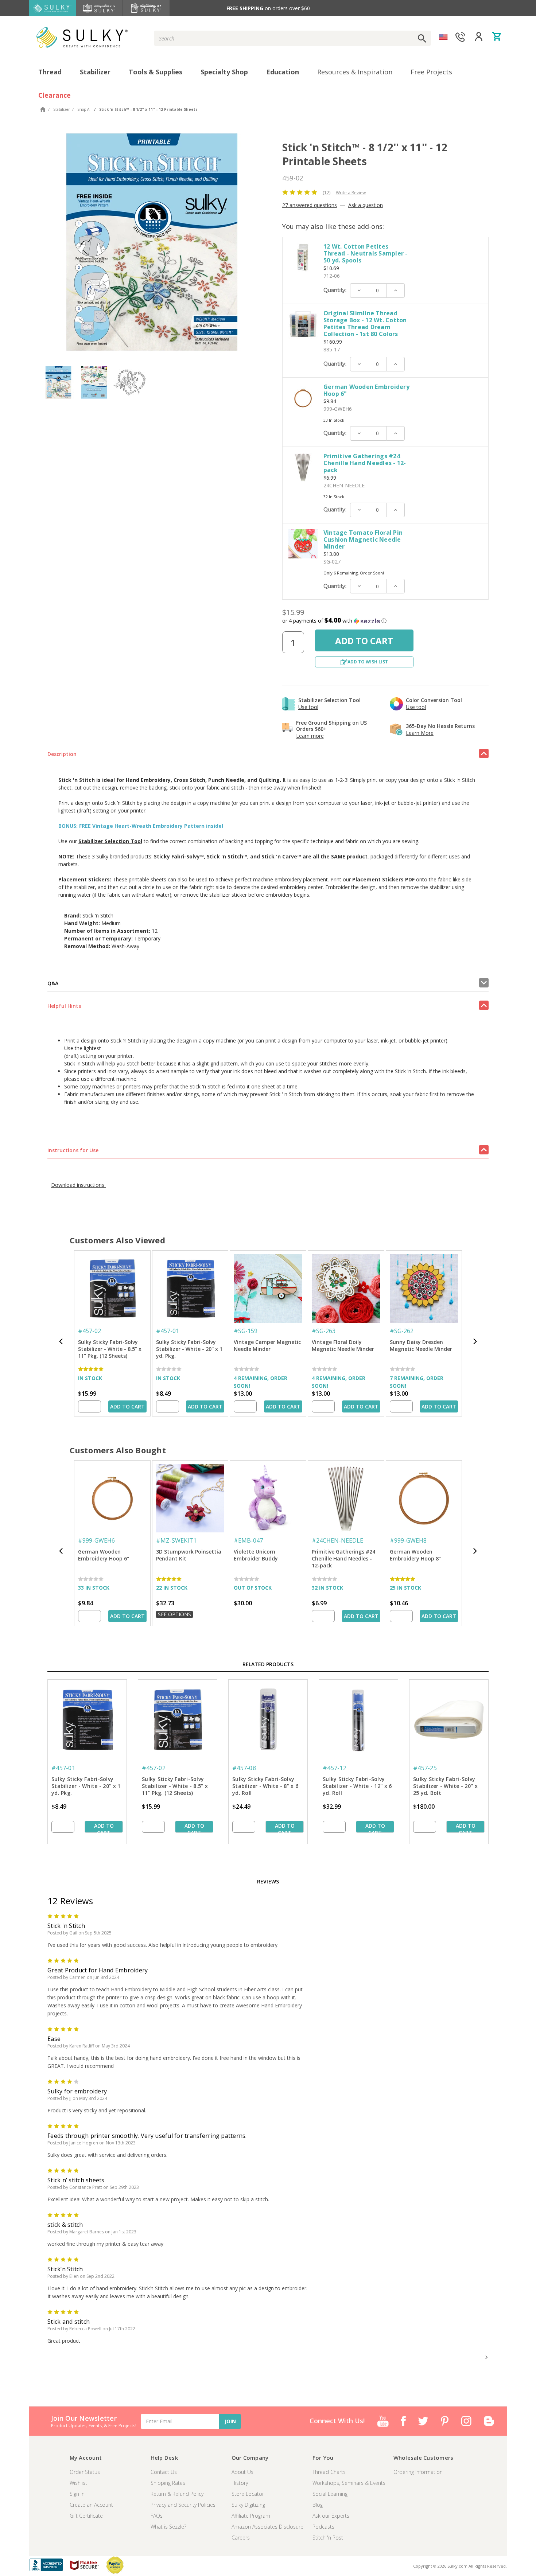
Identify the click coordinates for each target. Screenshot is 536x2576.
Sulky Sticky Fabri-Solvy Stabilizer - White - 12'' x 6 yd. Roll (357, 1786)
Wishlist (78, 2483)
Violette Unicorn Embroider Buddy (256, 1555)
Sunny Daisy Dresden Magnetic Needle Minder (421, 1345)
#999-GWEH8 (408, 1540)
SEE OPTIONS (174, 1614)
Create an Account (91, 2505)
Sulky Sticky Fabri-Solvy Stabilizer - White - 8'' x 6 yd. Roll (265, 1786)
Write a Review (351, 193)
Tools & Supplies (156, 72)
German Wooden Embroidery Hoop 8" (415, 1555)
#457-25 (425, 1768)
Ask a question (366, 205)
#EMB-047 (248, 1540)
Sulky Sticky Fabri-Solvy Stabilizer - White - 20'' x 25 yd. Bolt (445, 1786)
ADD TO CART (127, 1406)
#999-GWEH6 (96, 1540)
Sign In (77, 2494)
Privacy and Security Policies (183, 2505)
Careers (241, 2538)
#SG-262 (402, 1331)
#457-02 (90, 1331)
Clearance (55, 95)
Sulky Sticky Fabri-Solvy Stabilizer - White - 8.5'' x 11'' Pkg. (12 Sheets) (110, 1349)
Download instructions (78, 1185)
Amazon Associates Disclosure (267, 2527)
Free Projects (431, 72)
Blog (318, 2505)
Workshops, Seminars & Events (349, 2483)
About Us (242, 2472)
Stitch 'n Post (328, 2538)
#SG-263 (324, 1331)
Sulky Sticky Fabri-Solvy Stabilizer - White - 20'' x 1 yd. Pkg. (189, 1349)
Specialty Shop (224, 72)
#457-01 (168, 1331)
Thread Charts (329, 2472)
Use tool (308, 707)
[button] (385, 621)
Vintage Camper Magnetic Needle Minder (267, 1345)
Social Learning (330, 2494)
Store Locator (248, 2494)
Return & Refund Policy (177, 2494)
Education (283, 72)
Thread (50, 72)
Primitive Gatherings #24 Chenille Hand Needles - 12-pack (365, 463)
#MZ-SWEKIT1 (176, 1540)
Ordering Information (418, 2472)
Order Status (85, 2472)
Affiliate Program (251, 2516)
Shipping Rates (168, 2483)
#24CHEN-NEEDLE (337, 1540)
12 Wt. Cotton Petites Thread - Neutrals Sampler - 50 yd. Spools (366, 253)
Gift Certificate (86, 2516)
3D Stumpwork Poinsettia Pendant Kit (189, 1555)
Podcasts (323, 2527)
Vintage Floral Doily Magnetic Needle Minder (343, 1345)
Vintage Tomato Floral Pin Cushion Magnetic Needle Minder (363, 539)
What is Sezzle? (168, 2527)
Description (62, 754)
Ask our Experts (331, 2516)
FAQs (157, 2516)
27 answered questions (310, 205)
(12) (327, 193)
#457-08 (244, 1768)
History (240, 2483)
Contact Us (164, 2472)
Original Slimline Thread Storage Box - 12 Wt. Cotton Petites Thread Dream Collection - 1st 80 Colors (365, 324)
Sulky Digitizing (248, 2505)
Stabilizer (95, 72)
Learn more (310, 736)
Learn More (420, 733)
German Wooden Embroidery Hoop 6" (366, 390)
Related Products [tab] (268, 1664)
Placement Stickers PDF (383, 879)
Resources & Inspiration (355, 72)
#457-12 (335, 1768)
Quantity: (335, 290)
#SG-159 (246, 1331)
